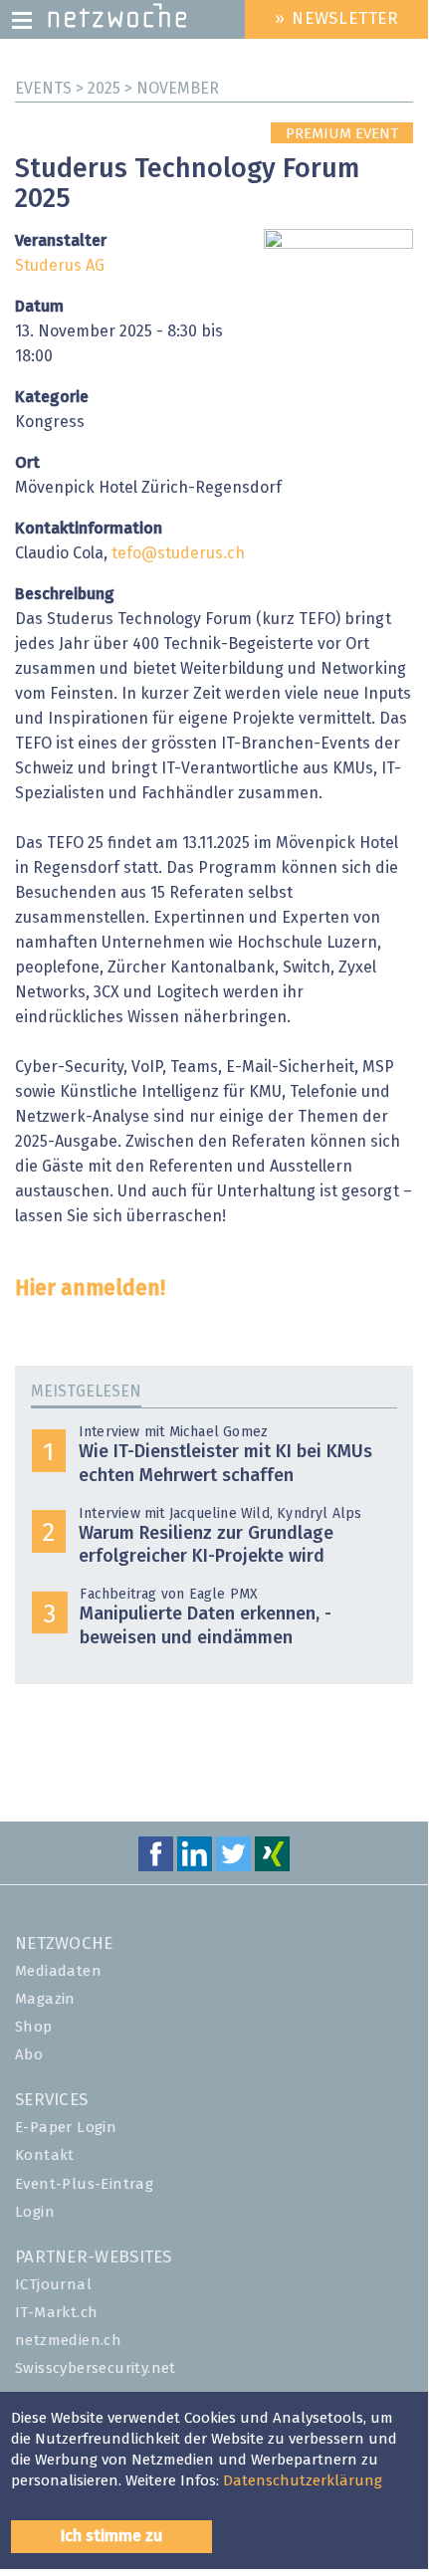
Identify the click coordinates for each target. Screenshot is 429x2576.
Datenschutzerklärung (303, 2481)
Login (35, 2212)
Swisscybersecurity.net (96, 2368)
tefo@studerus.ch (178, 553)
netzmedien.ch (68, 2341)
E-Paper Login (66, 2128)
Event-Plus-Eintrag (84, 2184)
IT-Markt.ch (56, 2313)
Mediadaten (58, 1971)
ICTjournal (53, 2285)
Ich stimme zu (111, 2536)
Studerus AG (60, 266)
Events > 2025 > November (117, 89)
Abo (29, 2055)
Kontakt (45, 2155)
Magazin (45, 1999)
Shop (34, 2027)
